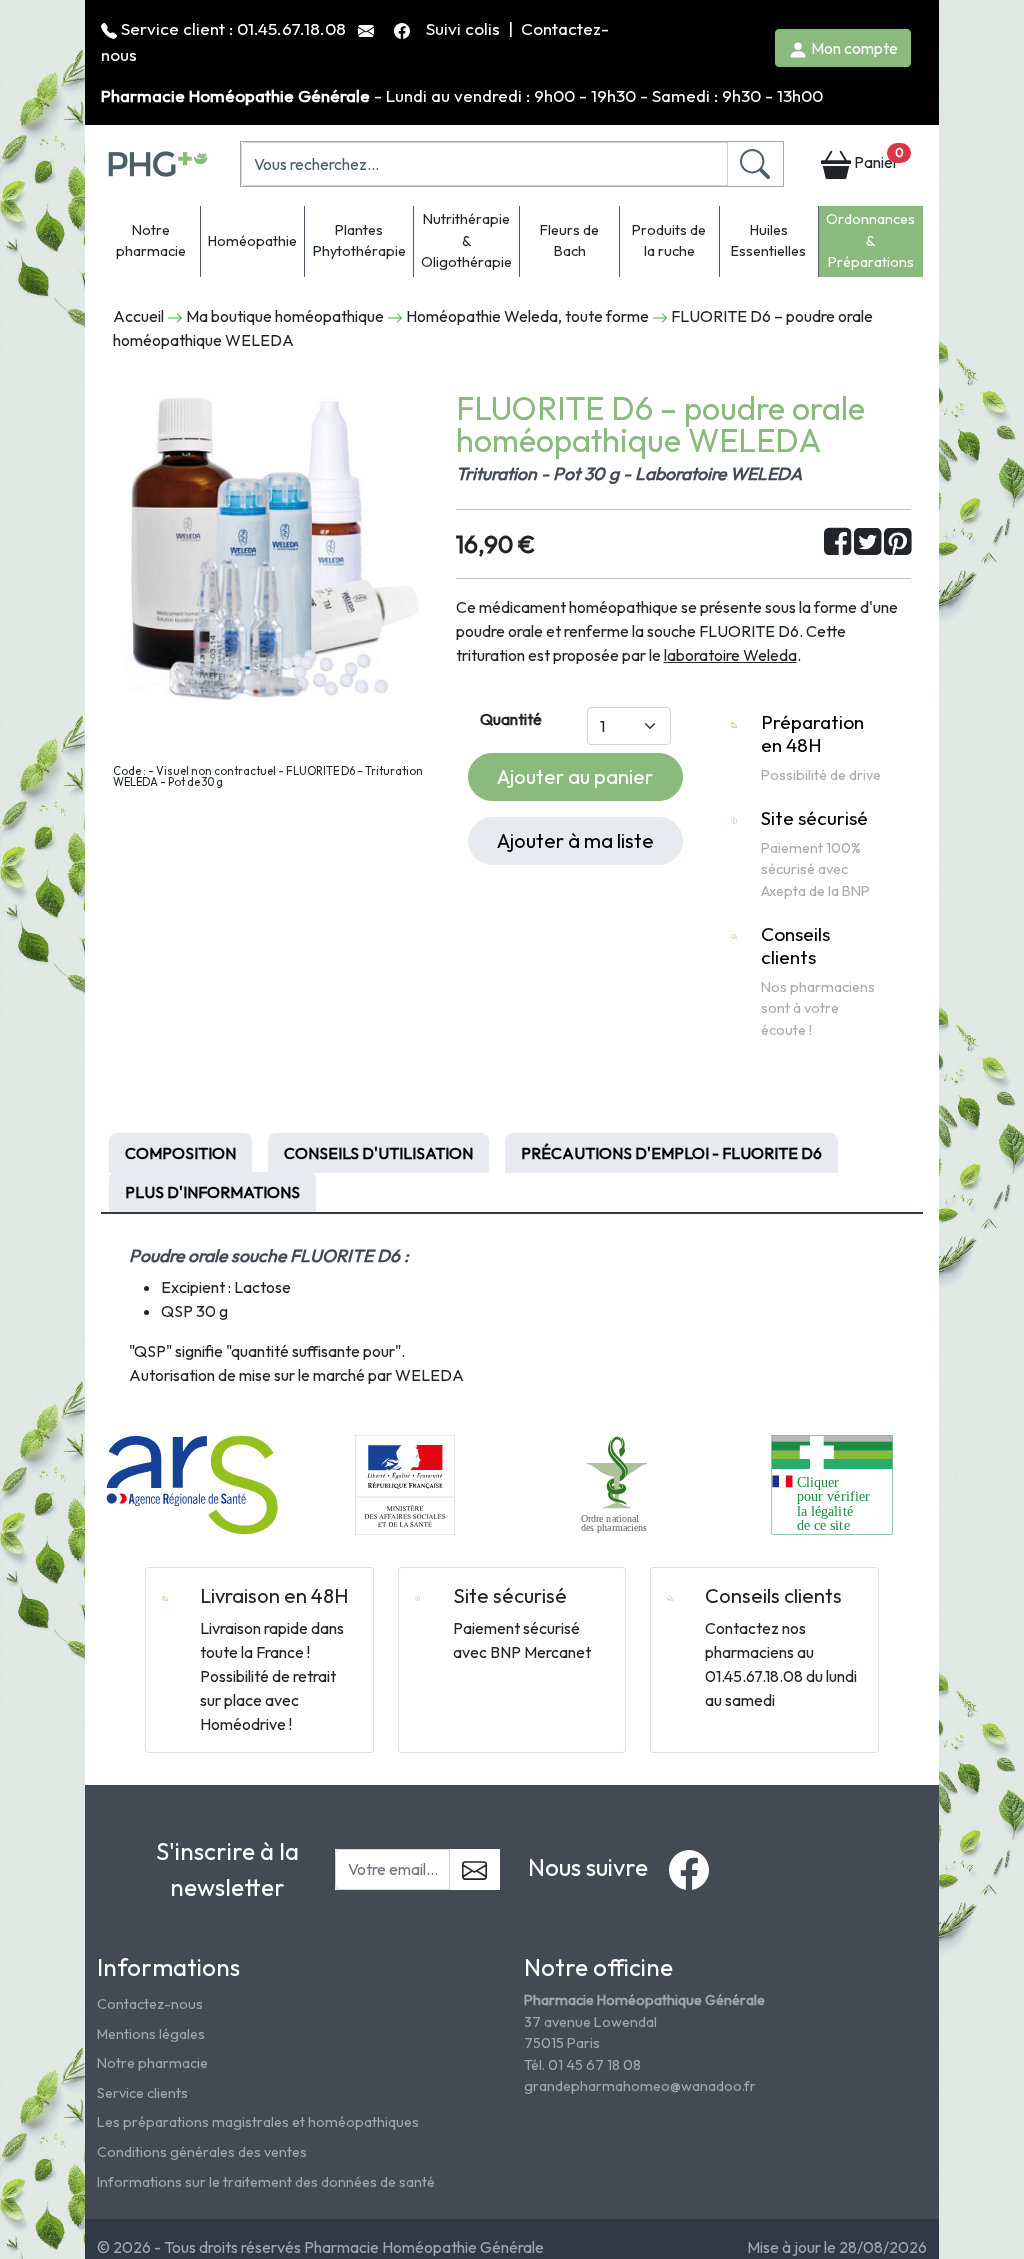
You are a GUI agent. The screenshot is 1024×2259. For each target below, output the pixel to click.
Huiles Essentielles (768, 241)
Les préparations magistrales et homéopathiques (258, 2122)
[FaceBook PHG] (404, 28)
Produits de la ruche (669, 241)
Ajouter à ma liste (575, 840)
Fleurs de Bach (569, 241)
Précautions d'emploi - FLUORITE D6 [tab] (671, 1153)
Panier (877, 158)
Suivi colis (465, 28)
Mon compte (853, 48)
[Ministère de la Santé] (405, 1483)
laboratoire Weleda (730, 655)
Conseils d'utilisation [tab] (378, 1153)
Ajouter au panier (575, 776)
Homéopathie (252, 241)
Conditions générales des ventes (202, 2152)
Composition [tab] (180, 1153)
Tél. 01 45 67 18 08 (582, 2065)
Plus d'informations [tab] (212, 1192)
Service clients (142, 2093)
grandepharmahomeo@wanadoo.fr (640, 2086)
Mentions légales (151, 2034)
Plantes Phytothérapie (359, 241)
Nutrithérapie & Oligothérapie (466, 240)
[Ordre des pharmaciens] (618, 1483)
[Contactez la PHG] (368, 28)
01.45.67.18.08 (291, 28)
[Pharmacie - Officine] (831, 1483)
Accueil (138, 316)
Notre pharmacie (151, 241)
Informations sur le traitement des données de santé (266, 2182)
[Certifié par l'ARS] (192, 1483)
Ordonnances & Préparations (870, 240)
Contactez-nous (150, 2004)
